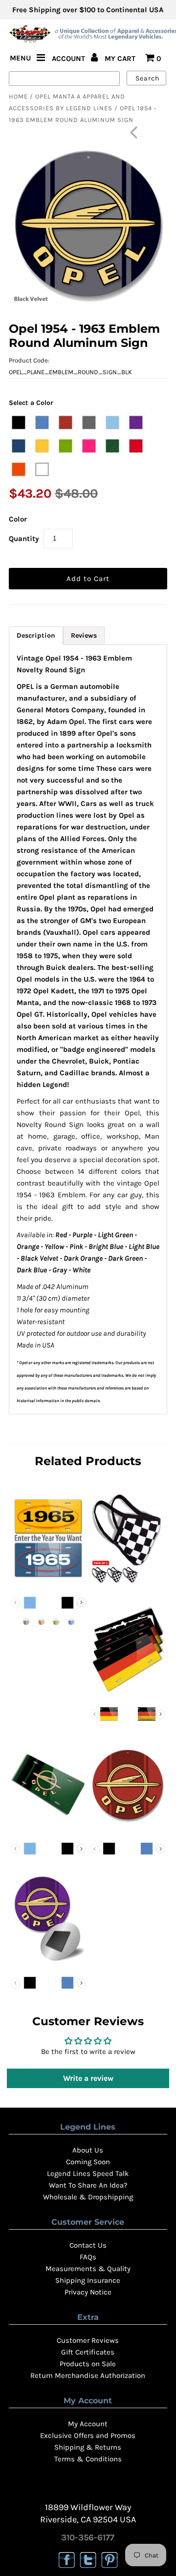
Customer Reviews (88, 2340)
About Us (88, 2150)
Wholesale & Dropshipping (88, 2197)
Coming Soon (88, 2162)
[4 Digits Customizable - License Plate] (48, 1583)
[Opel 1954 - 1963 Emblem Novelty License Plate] (48, 1829)
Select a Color (31, 403)
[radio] (19, 423)
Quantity (24, 539)
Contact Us (88, 2245)
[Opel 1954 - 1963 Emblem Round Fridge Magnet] (48, 1963)
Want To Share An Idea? (88, 2185)
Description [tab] (36, 635)
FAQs (88, 2257)
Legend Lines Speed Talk (88, 2173)
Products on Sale (88, 2364)
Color (18, 519)
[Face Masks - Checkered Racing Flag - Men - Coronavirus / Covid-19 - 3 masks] (127, 1583)
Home (18, 96)
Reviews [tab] (84, 635)
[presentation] (81, 1602)
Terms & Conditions (88, 2459)
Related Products (88, 1461)
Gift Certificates (88, 2352)
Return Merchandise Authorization (88, 2375)
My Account (88, 2424)
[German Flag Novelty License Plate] (127, 1695)
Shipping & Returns (88, 2447)
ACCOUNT (69, 59)
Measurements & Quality (88, 2269)
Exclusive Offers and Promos (88, 2435)
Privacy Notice (88, 2292)
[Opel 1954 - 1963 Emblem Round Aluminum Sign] (127, 1829)
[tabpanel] (88, 1029)
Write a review (88, 2078)
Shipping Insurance (88, 2280)
